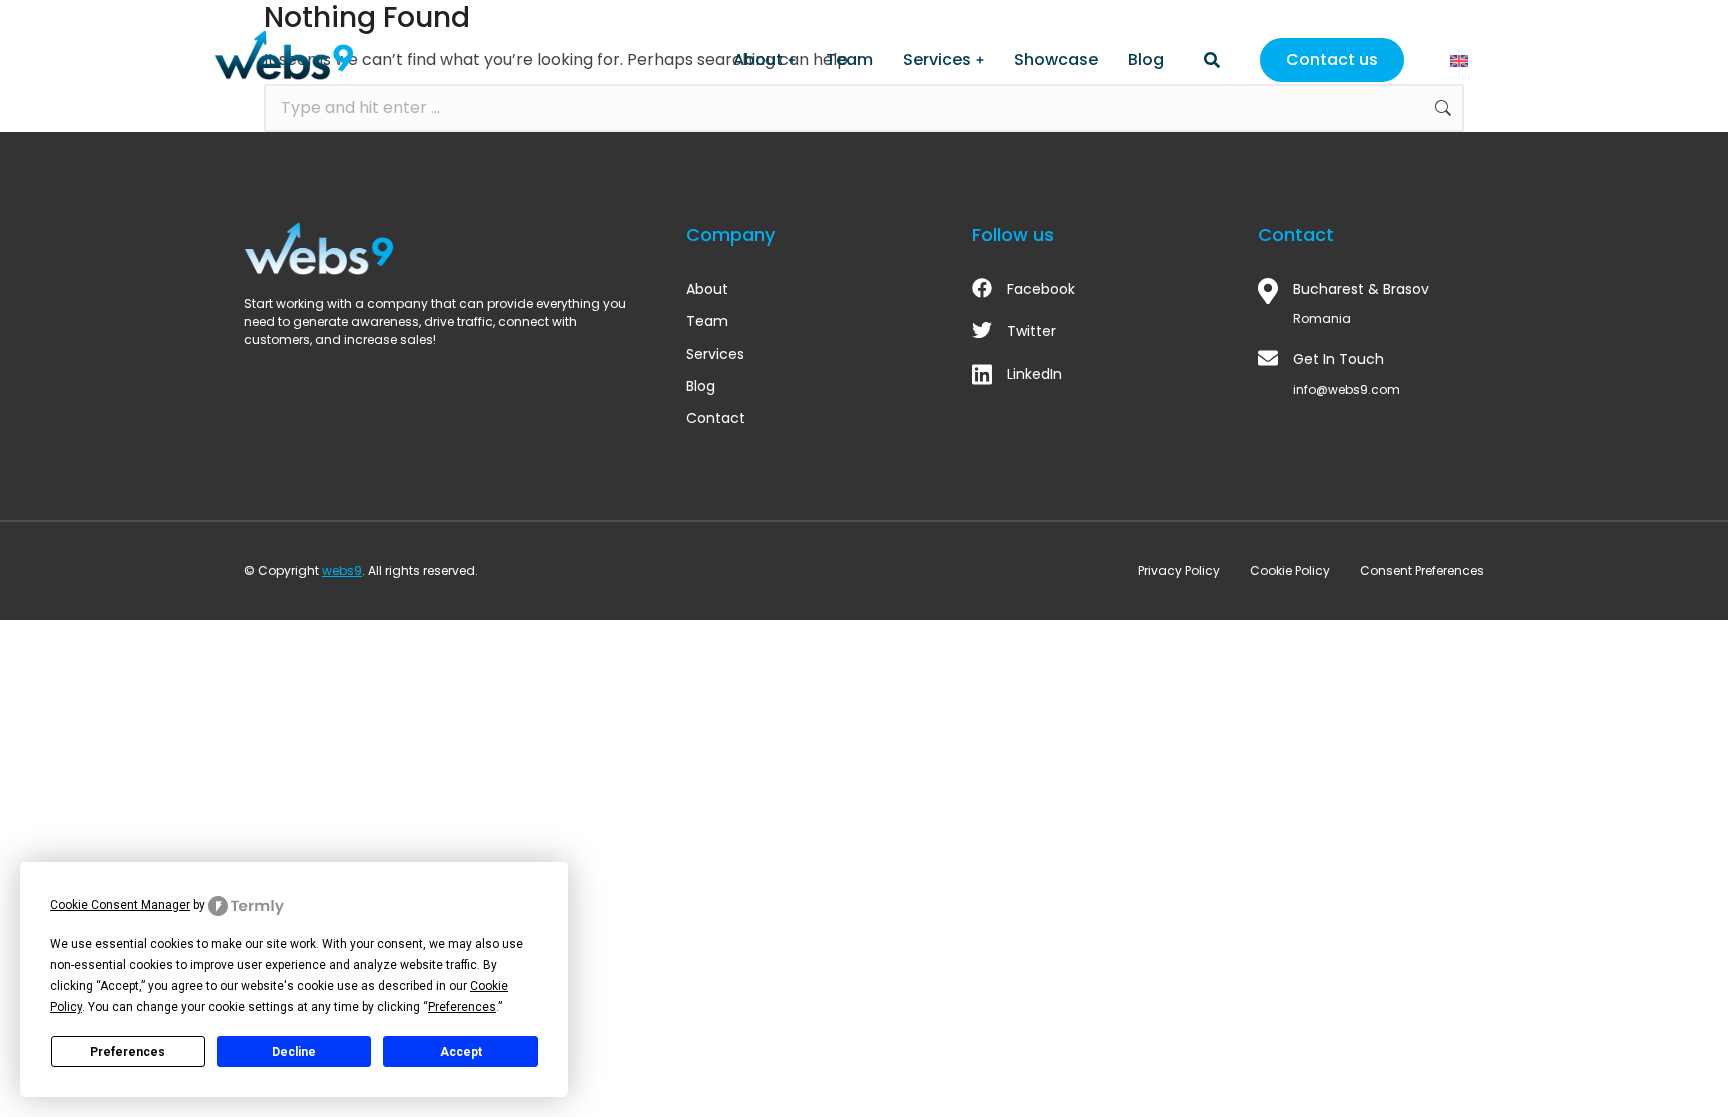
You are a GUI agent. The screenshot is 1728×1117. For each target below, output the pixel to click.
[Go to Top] (1686, 1075)
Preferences (127, 1052)
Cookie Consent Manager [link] (120, 905)
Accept (461, 1052)
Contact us (1332, 59)
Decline (294, 1052)
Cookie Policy (1290, 570)
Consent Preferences (1422, 570)
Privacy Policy (1179, 570)
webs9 (342, 570)
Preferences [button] (462, 1007)
